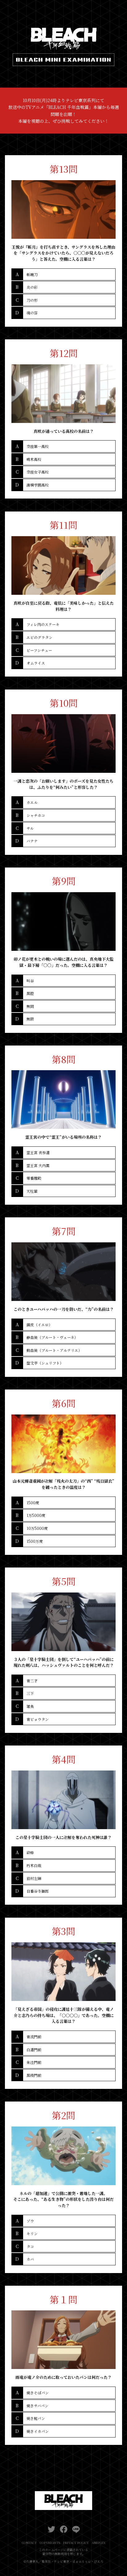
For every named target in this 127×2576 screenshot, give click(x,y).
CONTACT (29, 2543)
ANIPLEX (99, 2543)
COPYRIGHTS (50, 2543)
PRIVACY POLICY (76, 2543)
